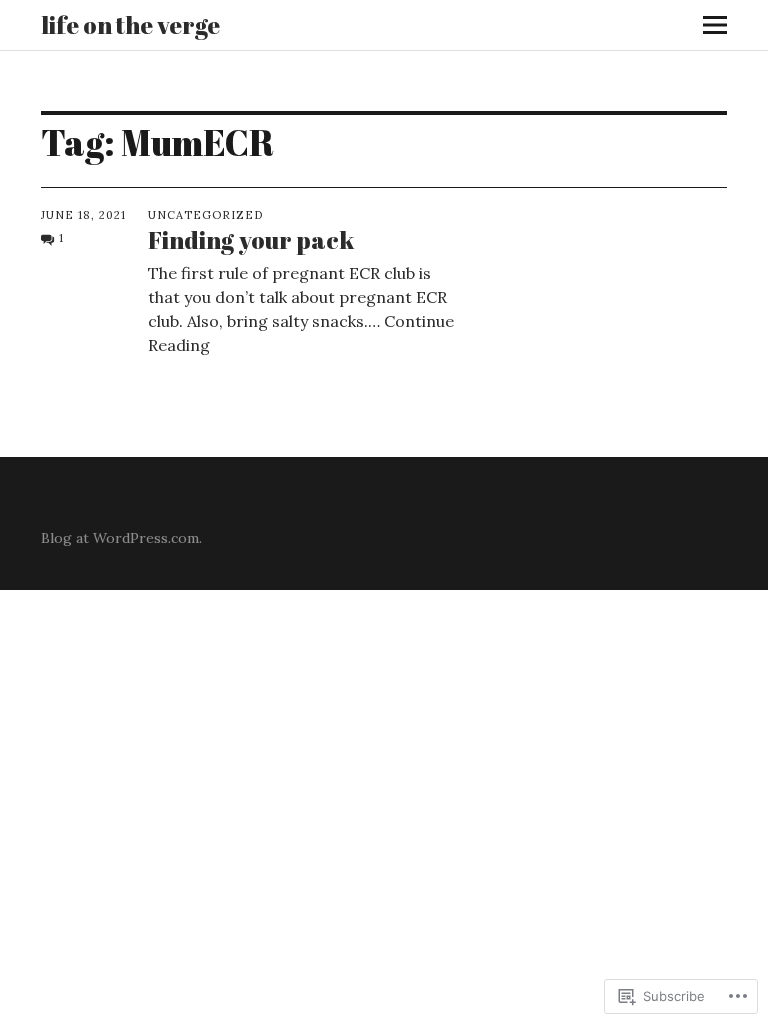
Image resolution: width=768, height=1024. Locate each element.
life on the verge (130, 25)
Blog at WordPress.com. (121, 538)
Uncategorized (205, 215)
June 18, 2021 (83, 215)
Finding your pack (251, 240)
